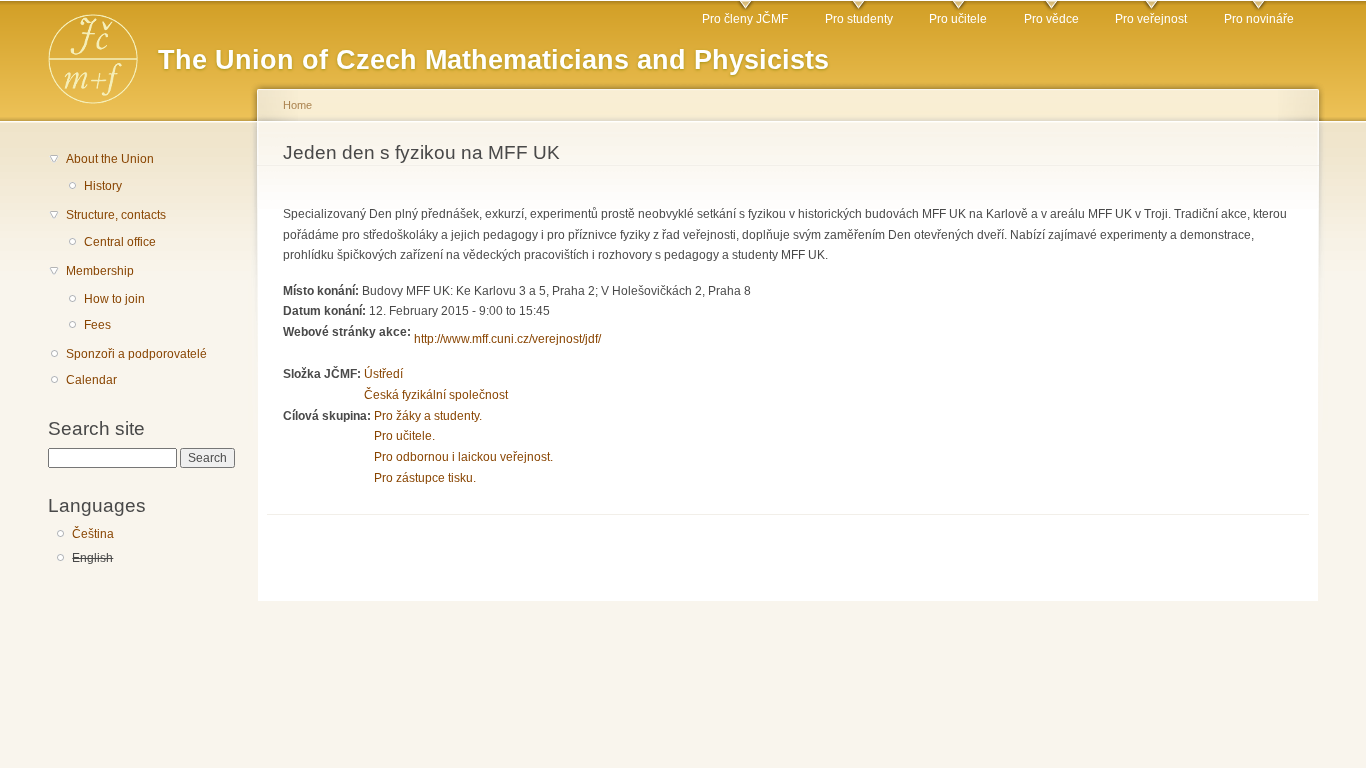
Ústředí (383, 374)
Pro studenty (859, 19)
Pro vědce (1051, 19)
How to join (114, 299)
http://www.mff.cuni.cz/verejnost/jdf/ (507, 339)
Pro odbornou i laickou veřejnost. (463, 457)
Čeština (93, 534)
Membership (100, 271)
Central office (120, 242)
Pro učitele (958, 19)
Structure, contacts (116, 215)
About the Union (110, 159)
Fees (97, 325)
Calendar (91, 380)
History (103, 186)
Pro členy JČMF (745, 19)
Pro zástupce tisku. (425, 478)
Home (297, 105)
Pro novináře (1259, 19)
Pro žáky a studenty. (428, 416)
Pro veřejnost (1151, 19)
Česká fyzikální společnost (436, 395)
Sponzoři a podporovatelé (136, 354)
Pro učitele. (404, 436)
